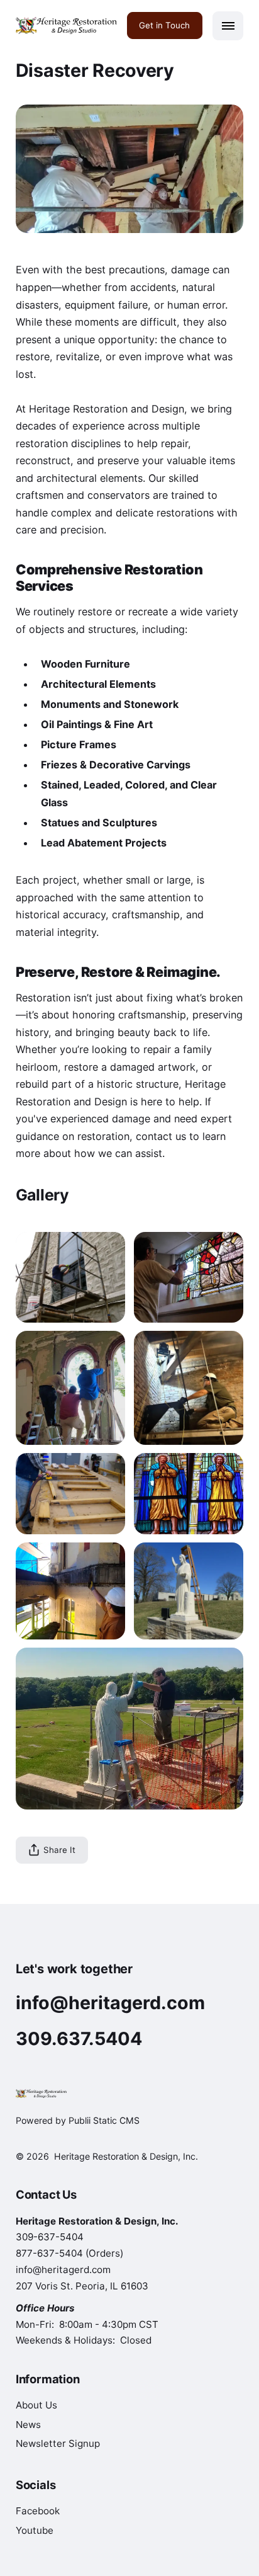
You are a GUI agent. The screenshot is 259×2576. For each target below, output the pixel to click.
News (28, 2425)
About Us (36, 2405)
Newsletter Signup (58, 2443)
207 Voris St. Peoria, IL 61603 (82, 2286)
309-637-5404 (50, 2237)
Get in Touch (164, 25)
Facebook (38, 2511)
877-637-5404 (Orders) (69, 2253)
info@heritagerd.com (63, 2270)
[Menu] (228, 26)
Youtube (35, 2530)
